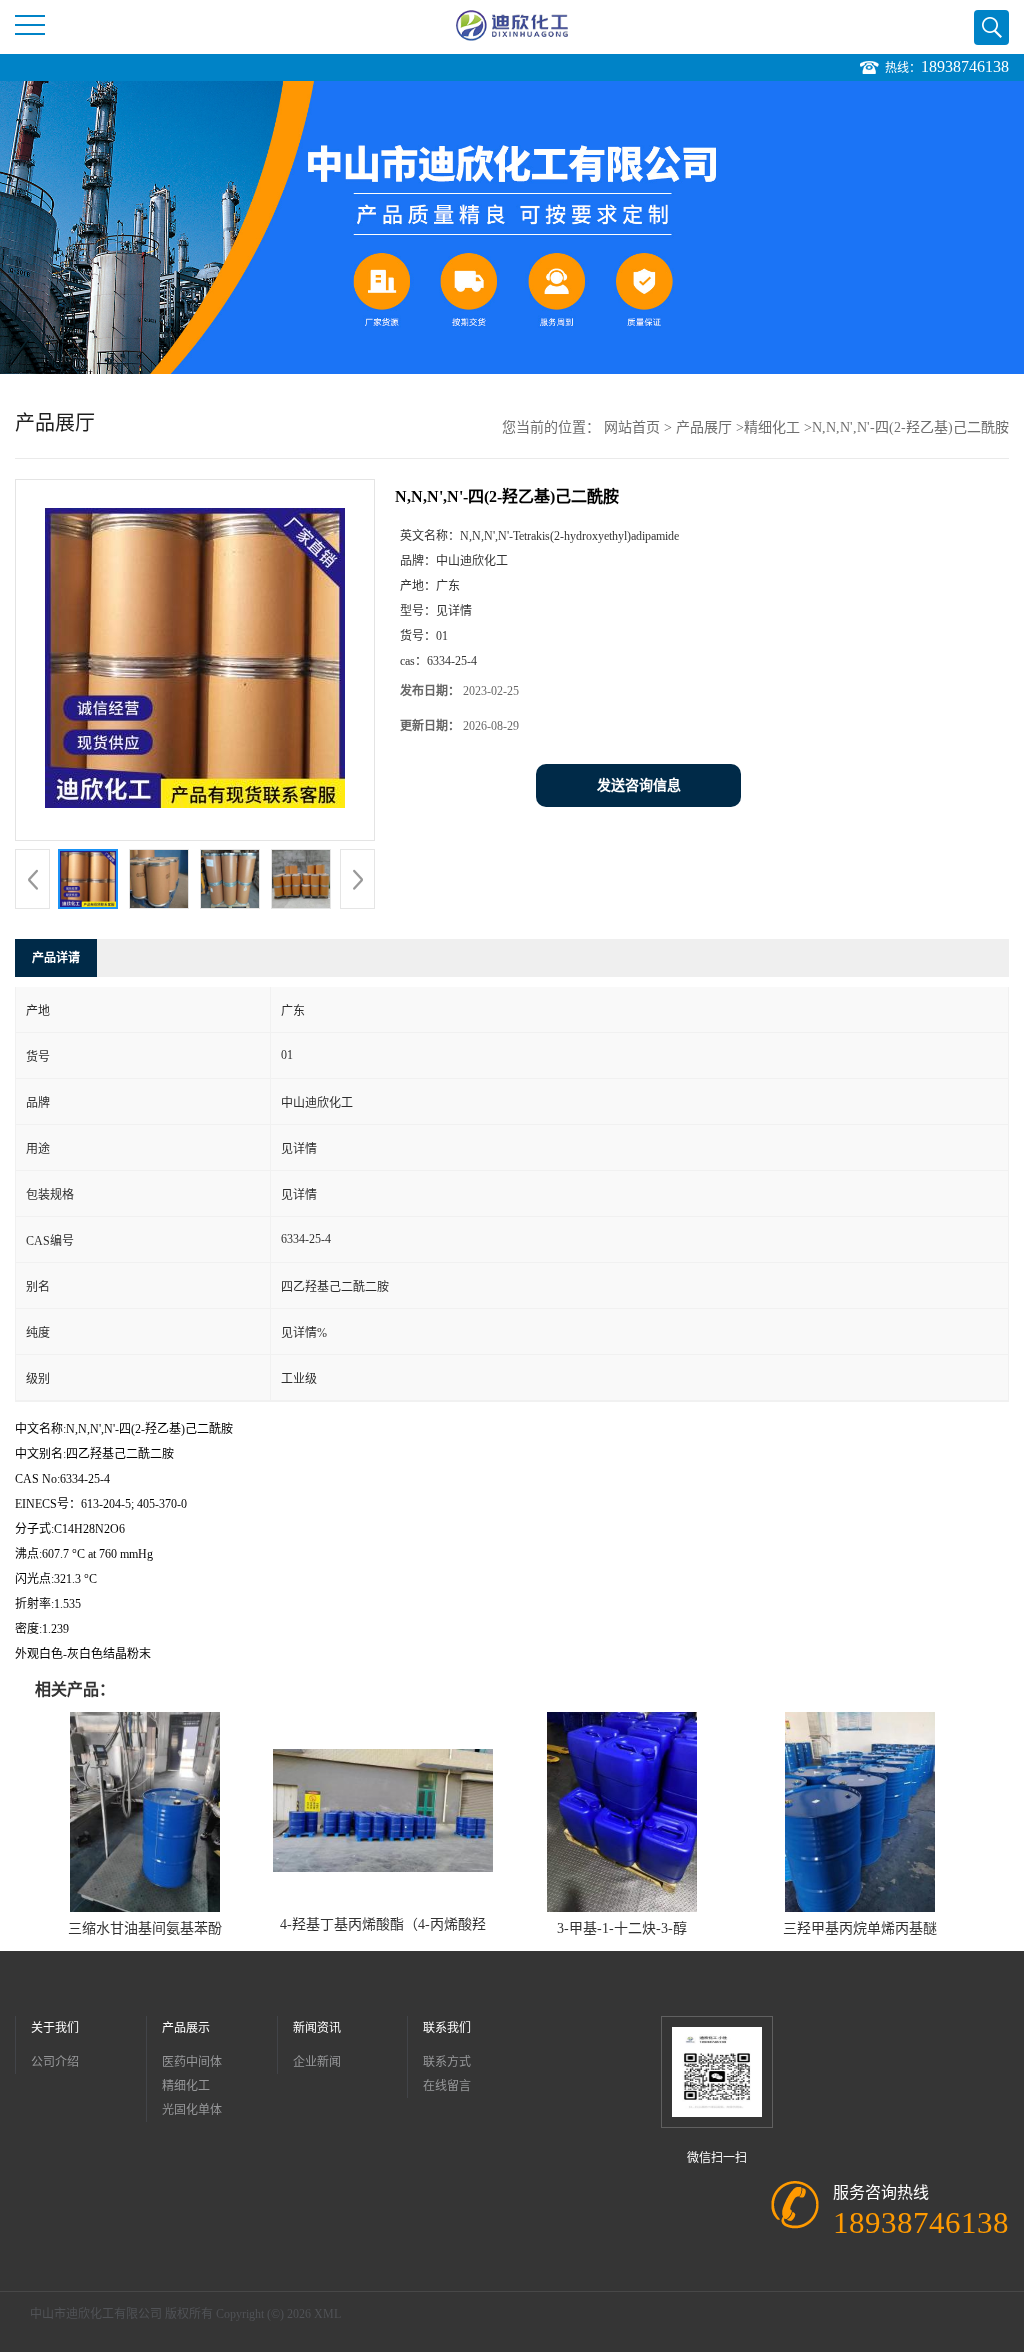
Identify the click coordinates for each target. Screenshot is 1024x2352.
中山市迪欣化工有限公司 (96, 2314)
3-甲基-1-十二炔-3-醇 (622, 1928)
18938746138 (965, 66)
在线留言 (447, 2086)
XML (327, 2314)
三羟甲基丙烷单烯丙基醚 (860, 1928)
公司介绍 (55, 2062)
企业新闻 (317, 2062)
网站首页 (632, 427)
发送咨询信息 (639, 785)
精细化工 (772, 427)
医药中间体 (192, 2062)
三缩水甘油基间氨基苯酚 (145, 1928)
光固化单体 (192, 2110)
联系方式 (447, 2062)
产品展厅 (704, 427)
